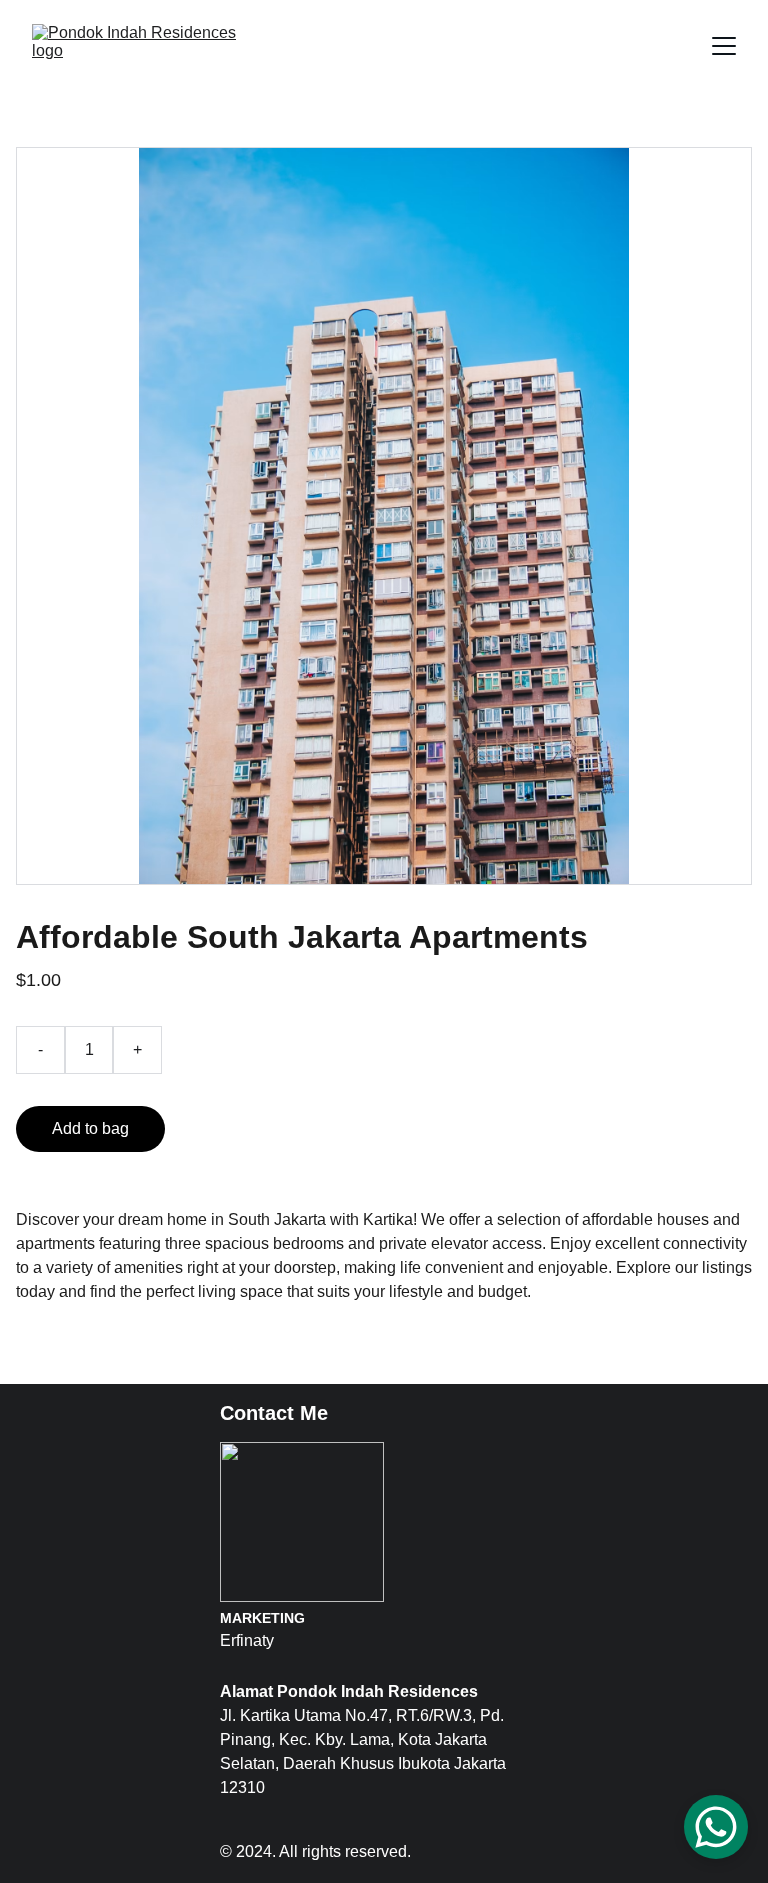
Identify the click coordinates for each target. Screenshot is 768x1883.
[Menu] (724, 46)
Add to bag (90, 1128)
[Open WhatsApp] (716, 1827)
